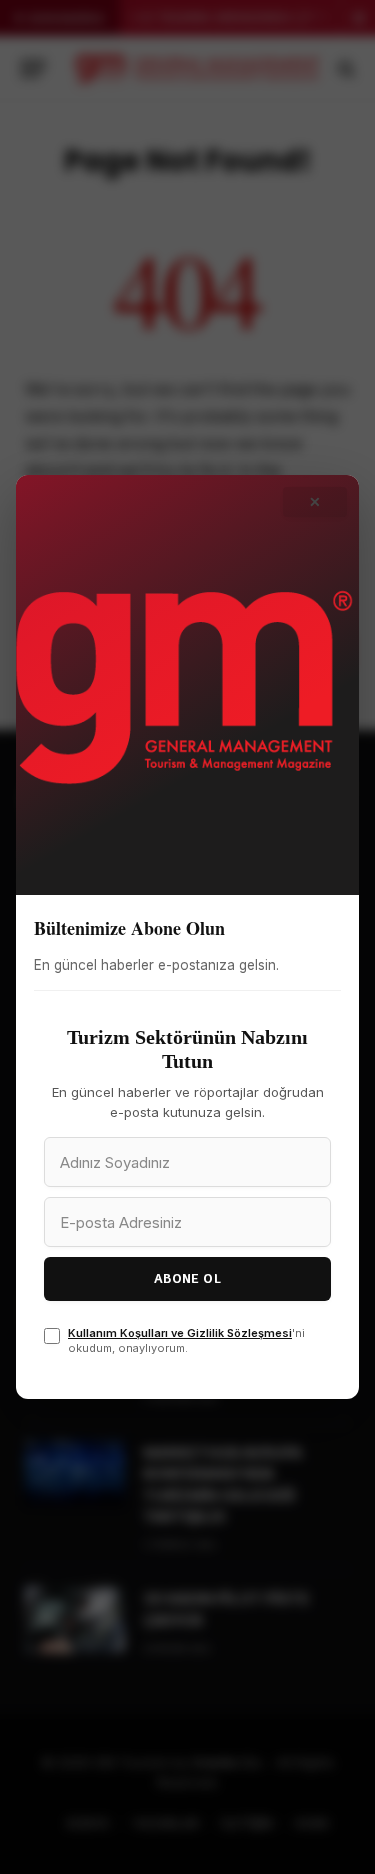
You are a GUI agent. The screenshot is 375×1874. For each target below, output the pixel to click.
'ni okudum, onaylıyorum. (186, 1340)
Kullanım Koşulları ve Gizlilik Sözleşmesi (180, 1333)
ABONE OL (187, 1278)
